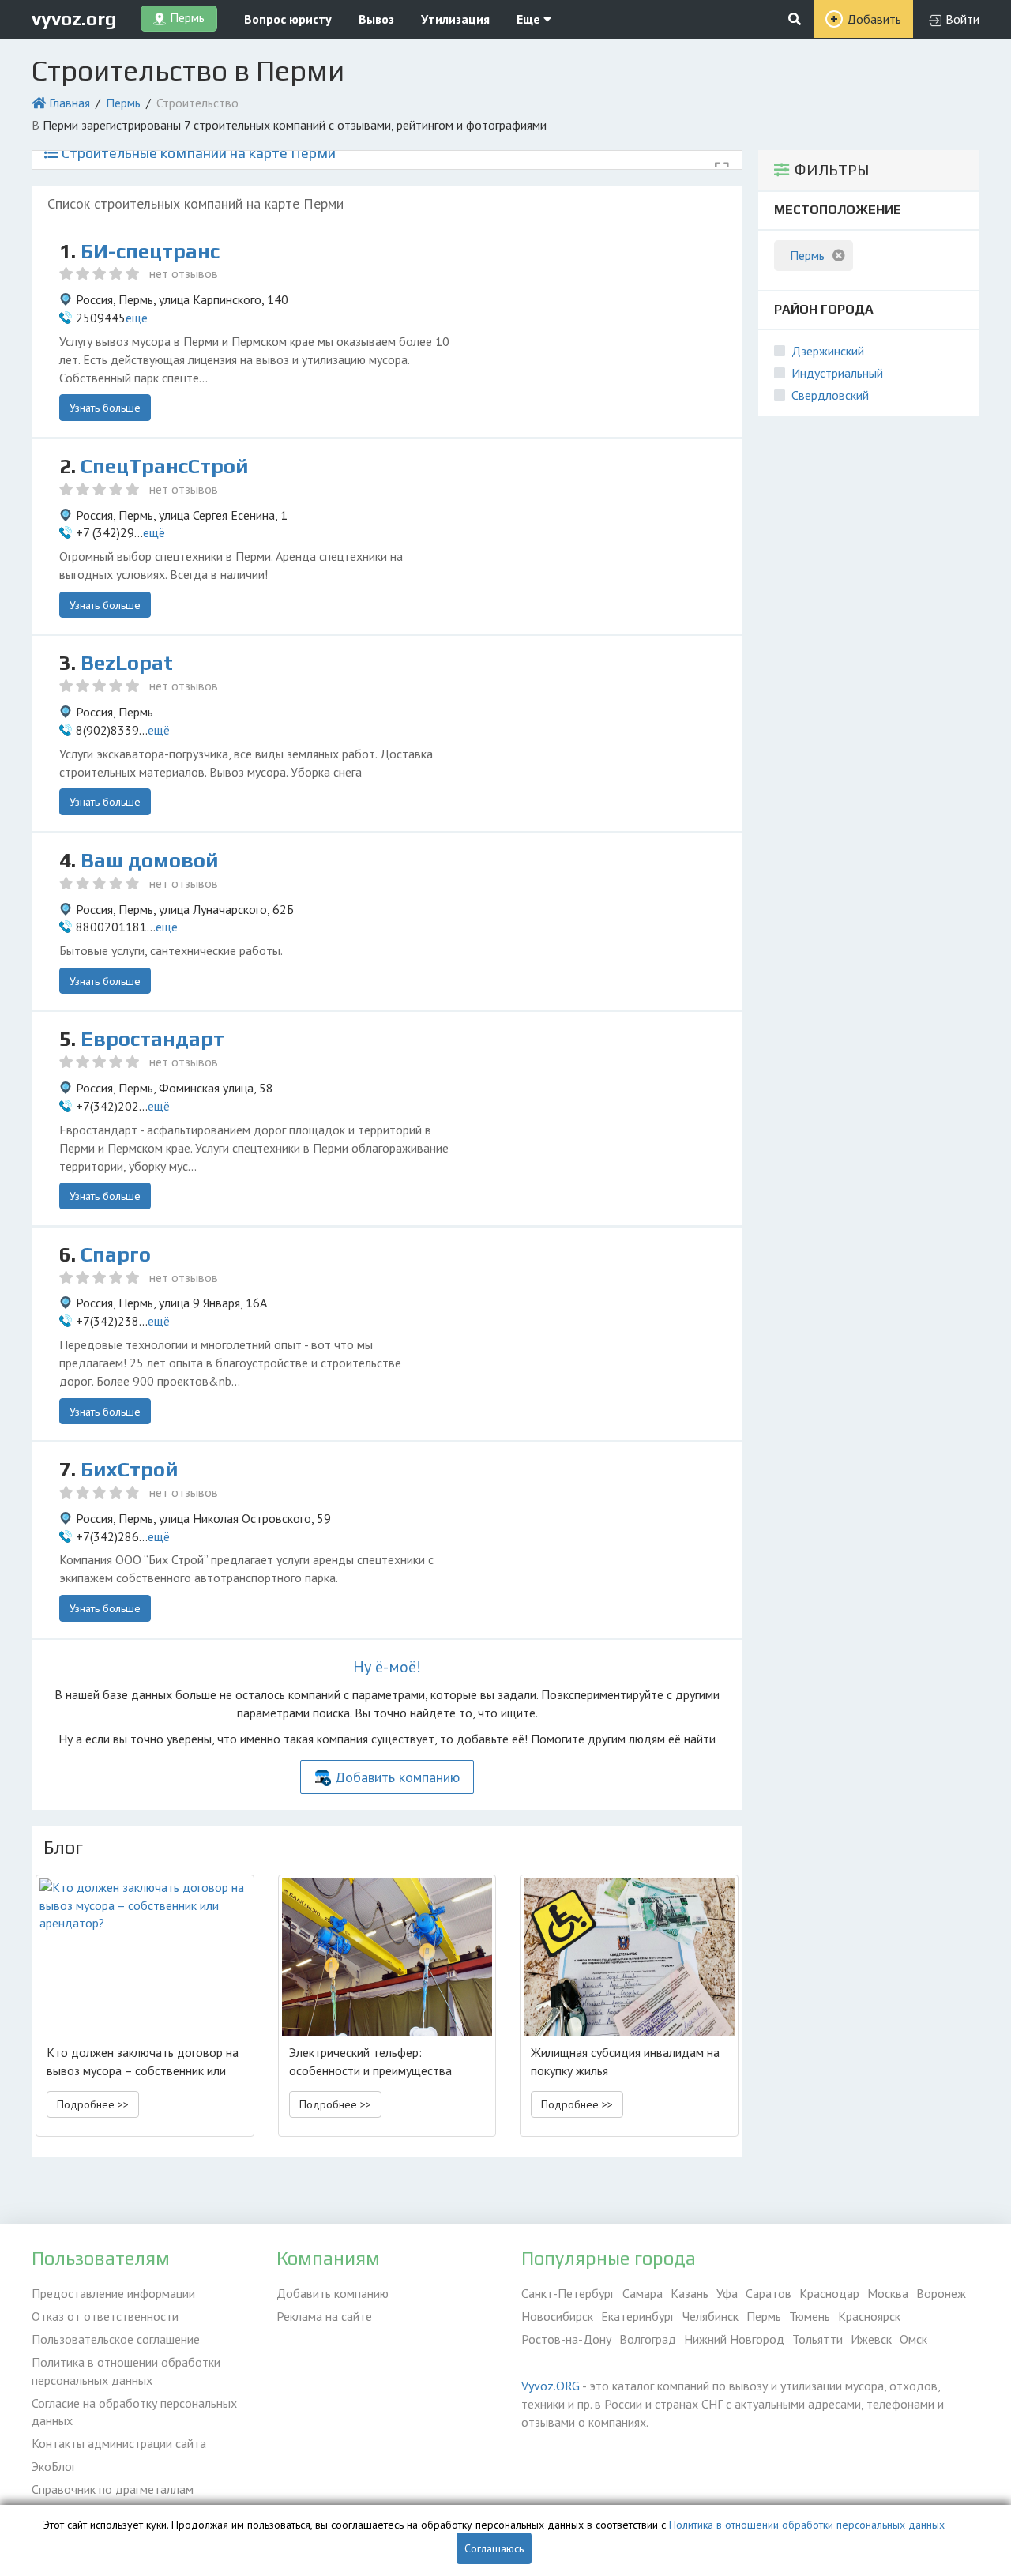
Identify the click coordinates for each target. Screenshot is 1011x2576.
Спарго (116, 1254)
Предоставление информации (113, 2293)
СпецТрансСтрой (164, 466)
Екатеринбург (638, 2316)
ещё (137, 318)
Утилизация (455, 19)
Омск (913, 2339)
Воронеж (941, 2293)
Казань (690, 2293)
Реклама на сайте (324, 2316)
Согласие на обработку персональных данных (134, 2412)
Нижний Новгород (734, 2339)
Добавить (874, 19)
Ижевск (871, 2339)
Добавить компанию (397, 1777)
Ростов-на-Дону (566, 2339)
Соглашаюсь (494, 2548)
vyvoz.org (74, 19)
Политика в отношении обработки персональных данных (126, 2371)
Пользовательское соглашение (116, 2339)
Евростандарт (152, 1039)
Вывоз (376, 19)
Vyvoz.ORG (551, 2386)
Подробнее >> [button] (93, 2104)
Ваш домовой (149, 860)
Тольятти (817, 2339)
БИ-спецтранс (150, 251)
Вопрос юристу (288, 19)
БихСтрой (129, 1469)
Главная (70, 103)
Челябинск (710, 2316)
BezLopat (127, 663)
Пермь (123, 103)
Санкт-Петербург (568, 2293)
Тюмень (810, 2316)
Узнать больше (105, 408)
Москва (888, 2293)
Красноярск (869, 2316)
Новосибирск (557, 2316)
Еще (530, 19)
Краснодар (829, 2293)
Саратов (769, 2293)
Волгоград (648, 2339)
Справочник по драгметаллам (113, 2489)
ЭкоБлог (54, 2466)
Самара (643, 2293)
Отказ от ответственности (105, 2316)
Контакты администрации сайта (119, 2443)
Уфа (727, 2293)
